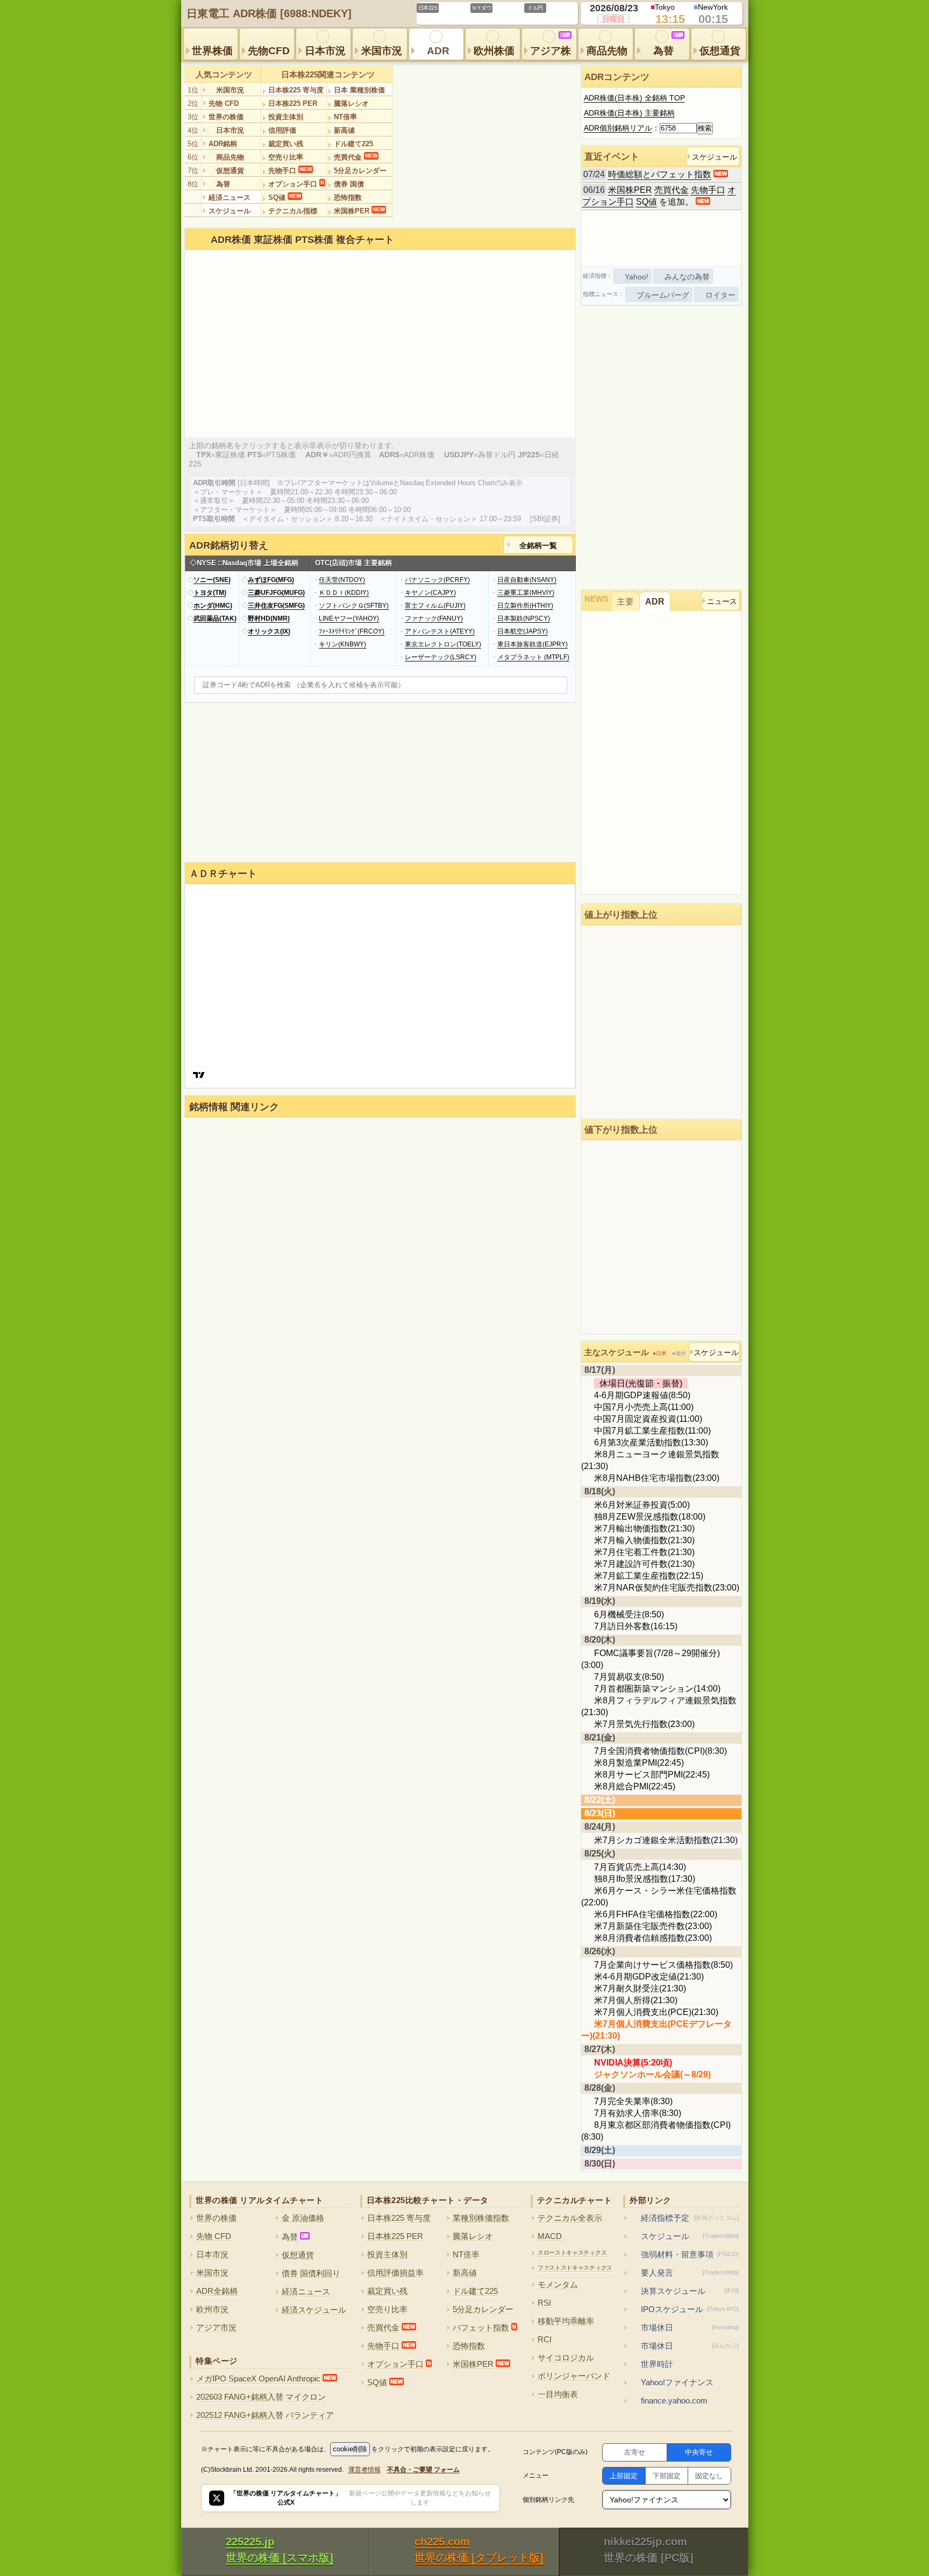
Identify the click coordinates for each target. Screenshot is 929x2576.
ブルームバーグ (663, 295)
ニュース (722, 601)
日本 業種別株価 (359, 90)
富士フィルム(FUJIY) (435, 606)
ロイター (720, 295)
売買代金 (356, 157)
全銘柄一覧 (538, 545)
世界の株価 (226, 117)
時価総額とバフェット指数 (660, 174)
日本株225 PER (293, 103)
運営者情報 (365, 2470)
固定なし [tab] (709, 2476)
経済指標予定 (690, 2218)
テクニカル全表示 (570, 2218)
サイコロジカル (566, 2358)
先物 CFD (224, 103)
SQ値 (285, 197)
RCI (545, 2339)
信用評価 (282, 130)
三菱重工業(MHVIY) (526, 593)
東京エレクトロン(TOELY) (443, 644)
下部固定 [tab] (667, 2476)
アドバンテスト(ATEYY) (440, 631)
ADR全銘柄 (217, 2291)
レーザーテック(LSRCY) (441, 657)
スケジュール (230, 211)
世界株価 (212, 51)
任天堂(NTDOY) (342, 580)
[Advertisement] (661, 239)
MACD (550, 2236)
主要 (625, 602)
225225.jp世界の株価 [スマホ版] (280, 2550)
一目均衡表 (558, 2394)
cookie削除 (350, 2449)
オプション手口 (296, 184)
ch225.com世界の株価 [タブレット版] (479, 2550)
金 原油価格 (303, 2218)
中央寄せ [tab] (699, 2452)
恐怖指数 (348, 197)
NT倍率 (345, 117)
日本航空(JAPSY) (523, 631)
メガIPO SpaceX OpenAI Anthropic (266, 2379)
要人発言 (690, 2273)
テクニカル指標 (293, 211)
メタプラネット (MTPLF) (533, 657)
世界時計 (657, 2364)
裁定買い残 (286, 144)
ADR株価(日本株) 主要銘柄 (629, 113)
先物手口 (290, 170)
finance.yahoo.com (674, 2401)
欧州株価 (494, 51)
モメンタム (558, 2284)
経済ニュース (230, 197)
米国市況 (382, 51)
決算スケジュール (690, 2291)
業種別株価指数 (481, 2218)
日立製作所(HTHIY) (525, 606)
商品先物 (607, 51)
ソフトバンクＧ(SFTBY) (354, 606)
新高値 (344, 130)
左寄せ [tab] (635, 2452)
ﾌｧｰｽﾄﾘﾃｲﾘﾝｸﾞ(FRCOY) (352, 631)
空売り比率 (286, 157)
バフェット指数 (484, 2327)
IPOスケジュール (690, 2309)
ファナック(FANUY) (434, 618)
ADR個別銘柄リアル (618, 128)
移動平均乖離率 (566, 2321)
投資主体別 (286, 117)
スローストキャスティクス (572, 2253)
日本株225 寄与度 (296, 90)
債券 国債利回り (311, 2273)
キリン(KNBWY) (342, 644)
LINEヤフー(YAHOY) (349, 618)
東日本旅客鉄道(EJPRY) (533, 644)
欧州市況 (212, 2309)
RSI (544, 2303)
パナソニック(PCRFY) (437, 580)
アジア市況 (216, 2327)
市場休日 (690, 2327)
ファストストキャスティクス (575, 2268)
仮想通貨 (720, 51)
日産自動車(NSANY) (527, 580)
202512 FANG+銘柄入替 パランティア (265, 2415)
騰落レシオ (351, 103)
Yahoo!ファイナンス (677, 2382)
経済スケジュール (314, 2310)
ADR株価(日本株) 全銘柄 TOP (634, 98)
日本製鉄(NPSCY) (524, 618)
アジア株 (551, 44)
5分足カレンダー (360, 171)
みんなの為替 (687, 277)
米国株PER (359, 211)
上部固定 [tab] (624, 2476)
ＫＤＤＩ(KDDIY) (344, 593)
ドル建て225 (353, 144)
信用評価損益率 (395, 2273)
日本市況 (325, 51)
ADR (438, 51)
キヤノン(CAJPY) (430, 593)
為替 (668, 44)
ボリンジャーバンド (574, 2376)
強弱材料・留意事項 (690, 2254)
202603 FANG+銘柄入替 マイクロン (261, 2397)
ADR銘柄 (223, 144)
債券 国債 (349, 184)
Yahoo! (637, 277)
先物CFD (269, 51)
